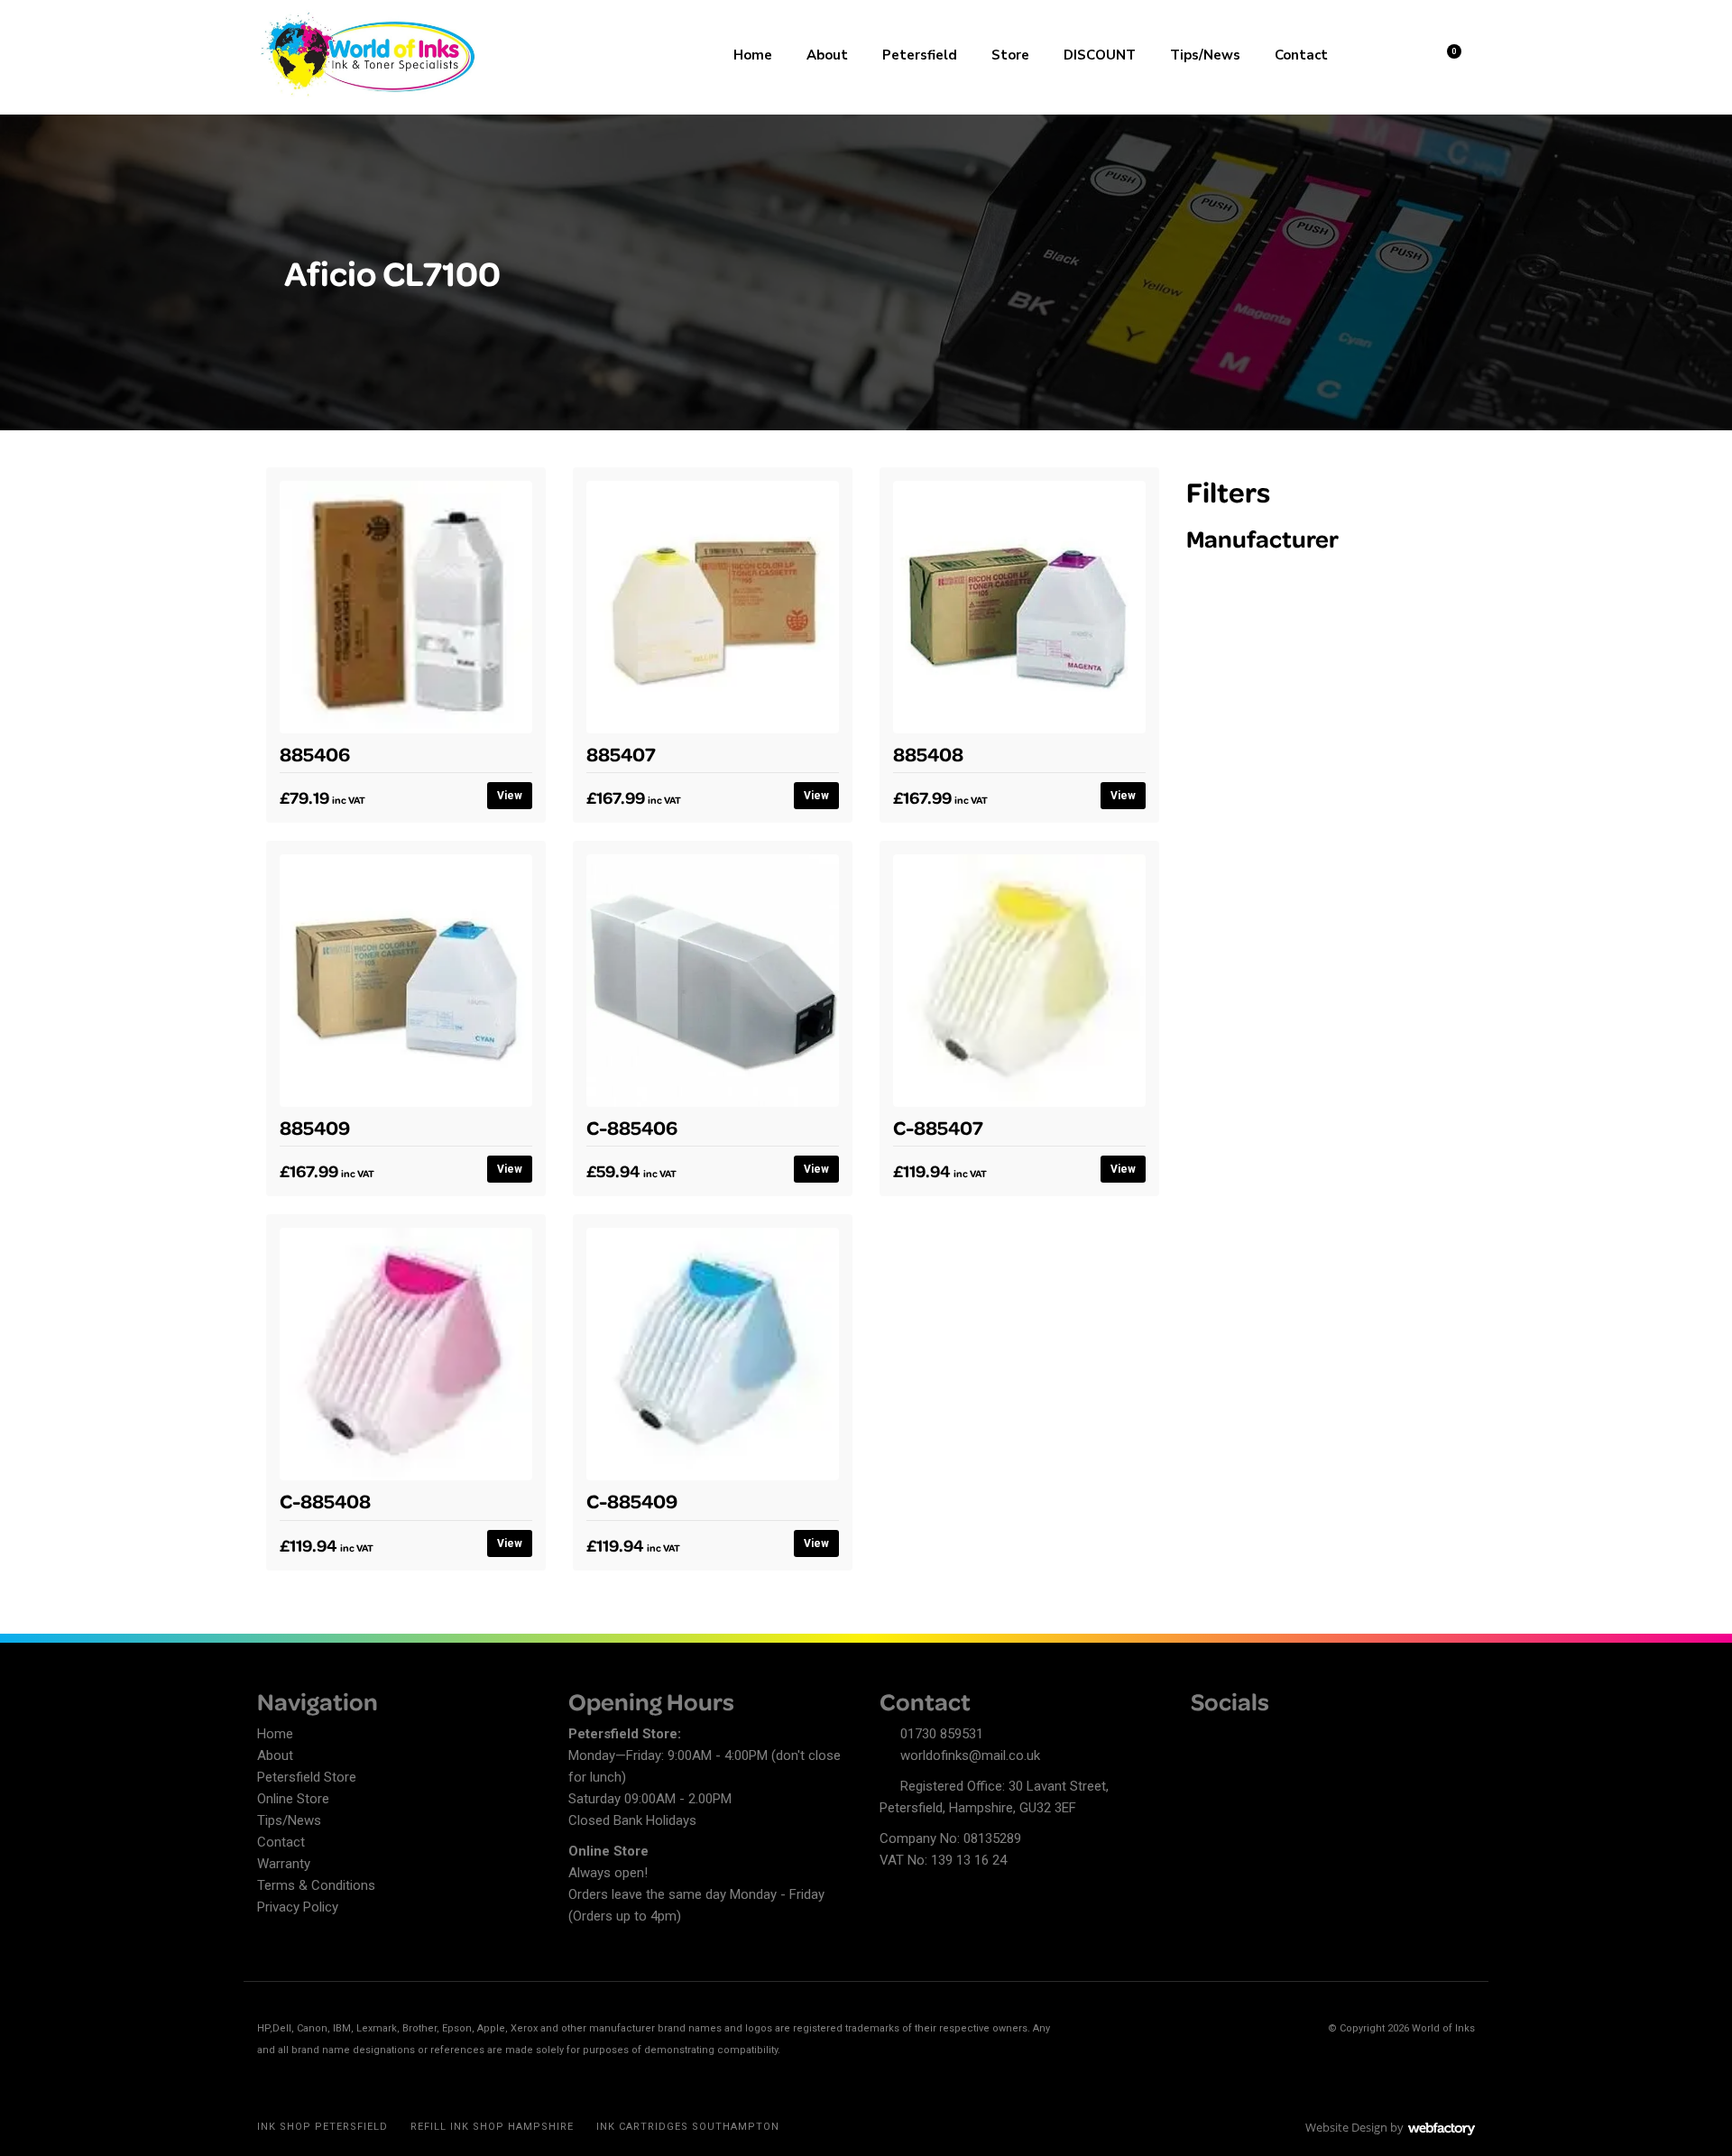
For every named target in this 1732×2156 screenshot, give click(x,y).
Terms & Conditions (316, 1885)
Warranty (284, 1864)
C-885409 (632, 1500)
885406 (315, 753)
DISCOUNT (1100, 55)
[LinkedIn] (1236, 1737)
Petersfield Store (307, 1777)
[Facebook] (1204, 1737)
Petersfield (920, 55)
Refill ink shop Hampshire (492, 2127)
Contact (1301, 55)
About (827, 55)
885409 (315, 1127)
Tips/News (1205, 55)
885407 (621, 753)
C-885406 (632, 1127)
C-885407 (938, 1127)
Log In (1400, 53)
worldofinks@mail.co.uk (970, 1755)
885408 (928, 753)
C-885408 (325, 1500)
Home (753, 55)
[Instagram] (1267, 1737)
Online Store (293, 1799)
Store (1010, 55)
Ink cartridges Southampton (688, 2127)
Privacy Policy (298, 1907)
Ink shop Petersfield (322, 2127)
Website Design (1346, 2127)
